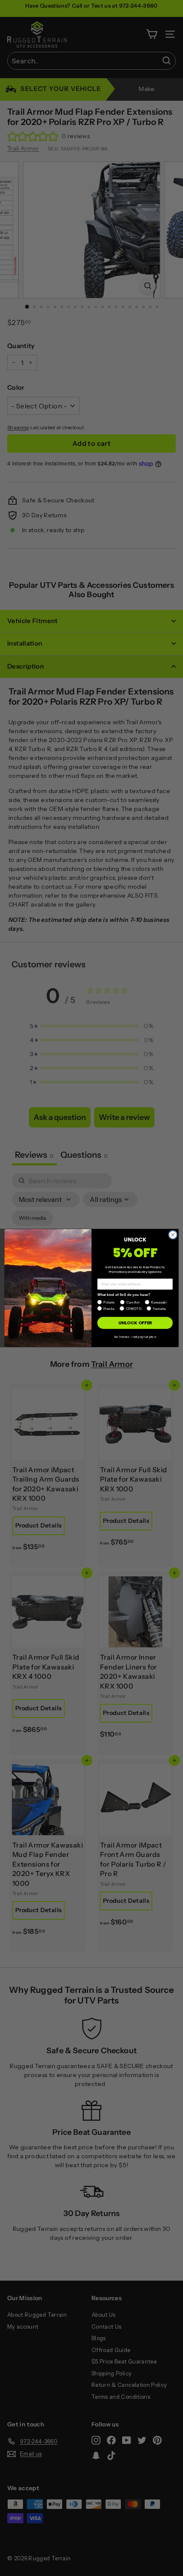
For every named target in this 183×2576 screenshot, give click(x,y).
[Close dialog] (173, 1235)
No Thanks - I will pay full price (135, 1337)
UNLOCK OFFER (135, 1323)
